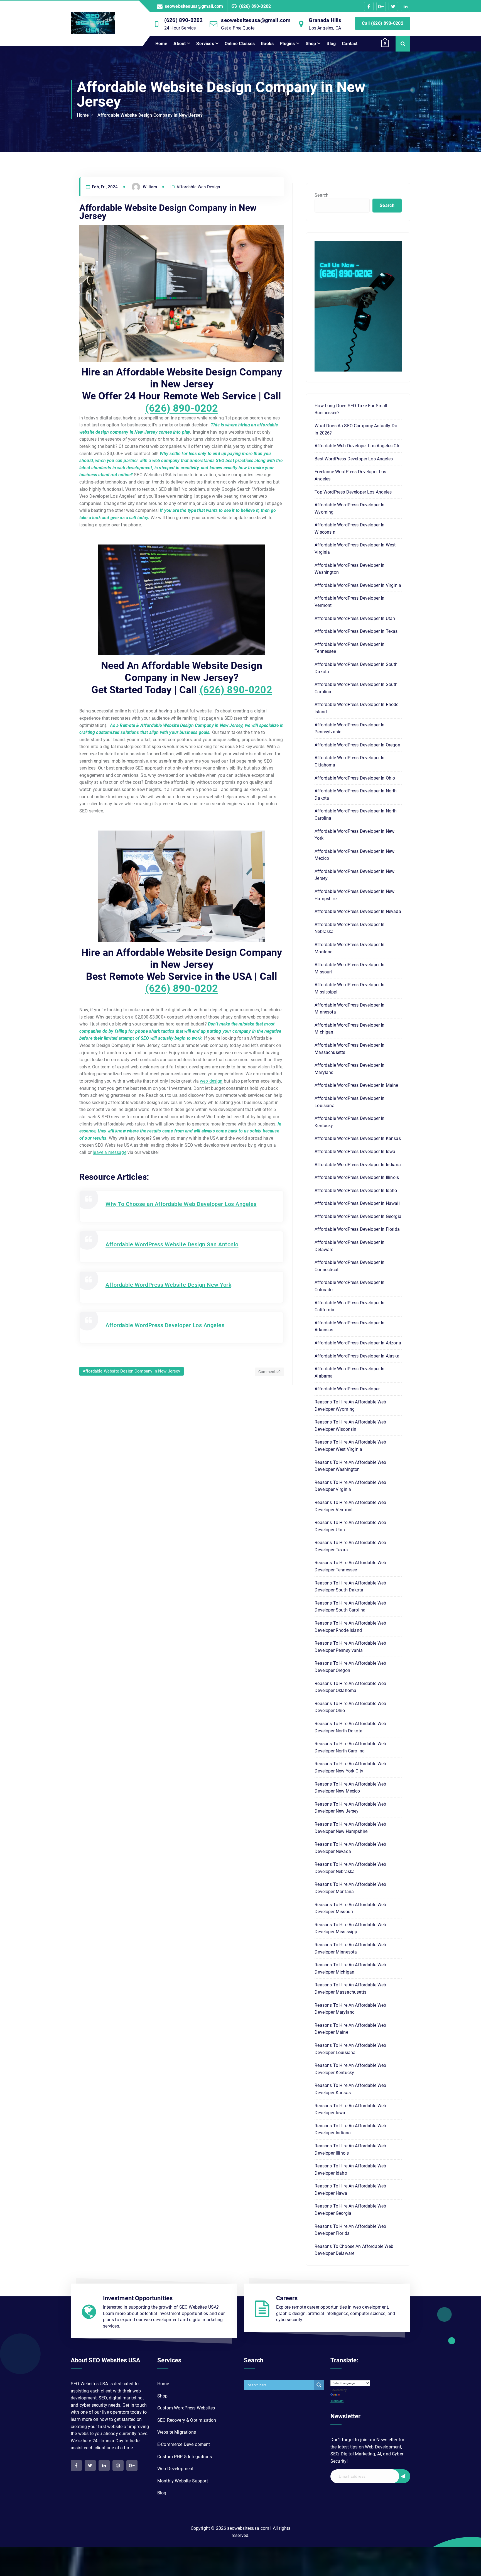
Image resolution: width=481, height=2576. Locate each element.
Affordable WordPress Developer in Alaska (357, 1356)
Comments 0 (270, 1372)
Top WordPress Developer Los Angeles (353, 492)
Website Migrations (177, 2432)
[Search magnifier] (319, 2385)
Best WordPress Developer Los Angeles (354, 459)
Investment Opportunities (138, 2298)
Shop (311, 44)
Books (267, 44)
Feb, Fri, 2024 (104, 187)
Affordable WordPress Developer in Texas (356, 631)
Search (322, 195)
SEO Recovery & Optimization (187, 2420)
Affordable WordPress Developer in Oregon (357, 745)
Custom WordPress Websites (186, 2408)
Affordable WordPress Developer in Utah (355, 618)
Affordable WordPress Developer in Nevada (358, 911)
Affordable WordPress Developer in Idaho (356, 1191)
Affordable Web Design (198, 187)
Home (161, 44)
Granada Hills (325, 20)
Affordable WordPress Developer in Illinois (357, 1177)
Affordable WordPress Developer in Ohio (355, 778)
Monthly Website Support (183, 2481)
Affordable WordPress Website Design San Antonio (172, 1244)
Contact (350, 44)
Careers (287, 2298)
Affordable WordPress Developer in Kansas (358, 1138)
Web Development (175, 2469)
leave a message (109, 1152)
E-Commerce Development (184, 2444)
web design (211, 1081)
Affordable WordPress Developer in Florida (357, 1229)
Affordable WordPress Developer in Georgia (358, 1216)
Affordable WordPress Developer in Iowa (355, 1152)
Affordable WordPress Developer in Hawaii (357, 1203)
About (180, 44)
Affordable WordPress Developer (347, 1389)
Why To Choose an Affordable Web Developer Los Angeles (181, 1204)
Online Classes (240, 44)
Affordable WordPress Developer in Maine (356, 1085)
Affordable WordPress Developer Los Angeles (165, 1325)
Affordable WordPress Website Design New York (168, 1285)
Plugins (287, 44)
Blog (331, 44)
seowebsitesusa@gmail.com (194, 6)
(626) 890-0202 (255, 6)
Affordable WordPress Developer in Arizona (358, 1343)
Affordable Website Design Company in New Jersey (150, 115)
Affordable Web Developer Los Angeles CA (357, 446)
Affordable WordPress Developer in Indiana (358, 1165)
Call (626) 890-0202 (383, 23)
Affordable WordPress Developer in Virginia (358, 585)
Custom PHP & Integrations (185, 2457)
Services (205, 44)
